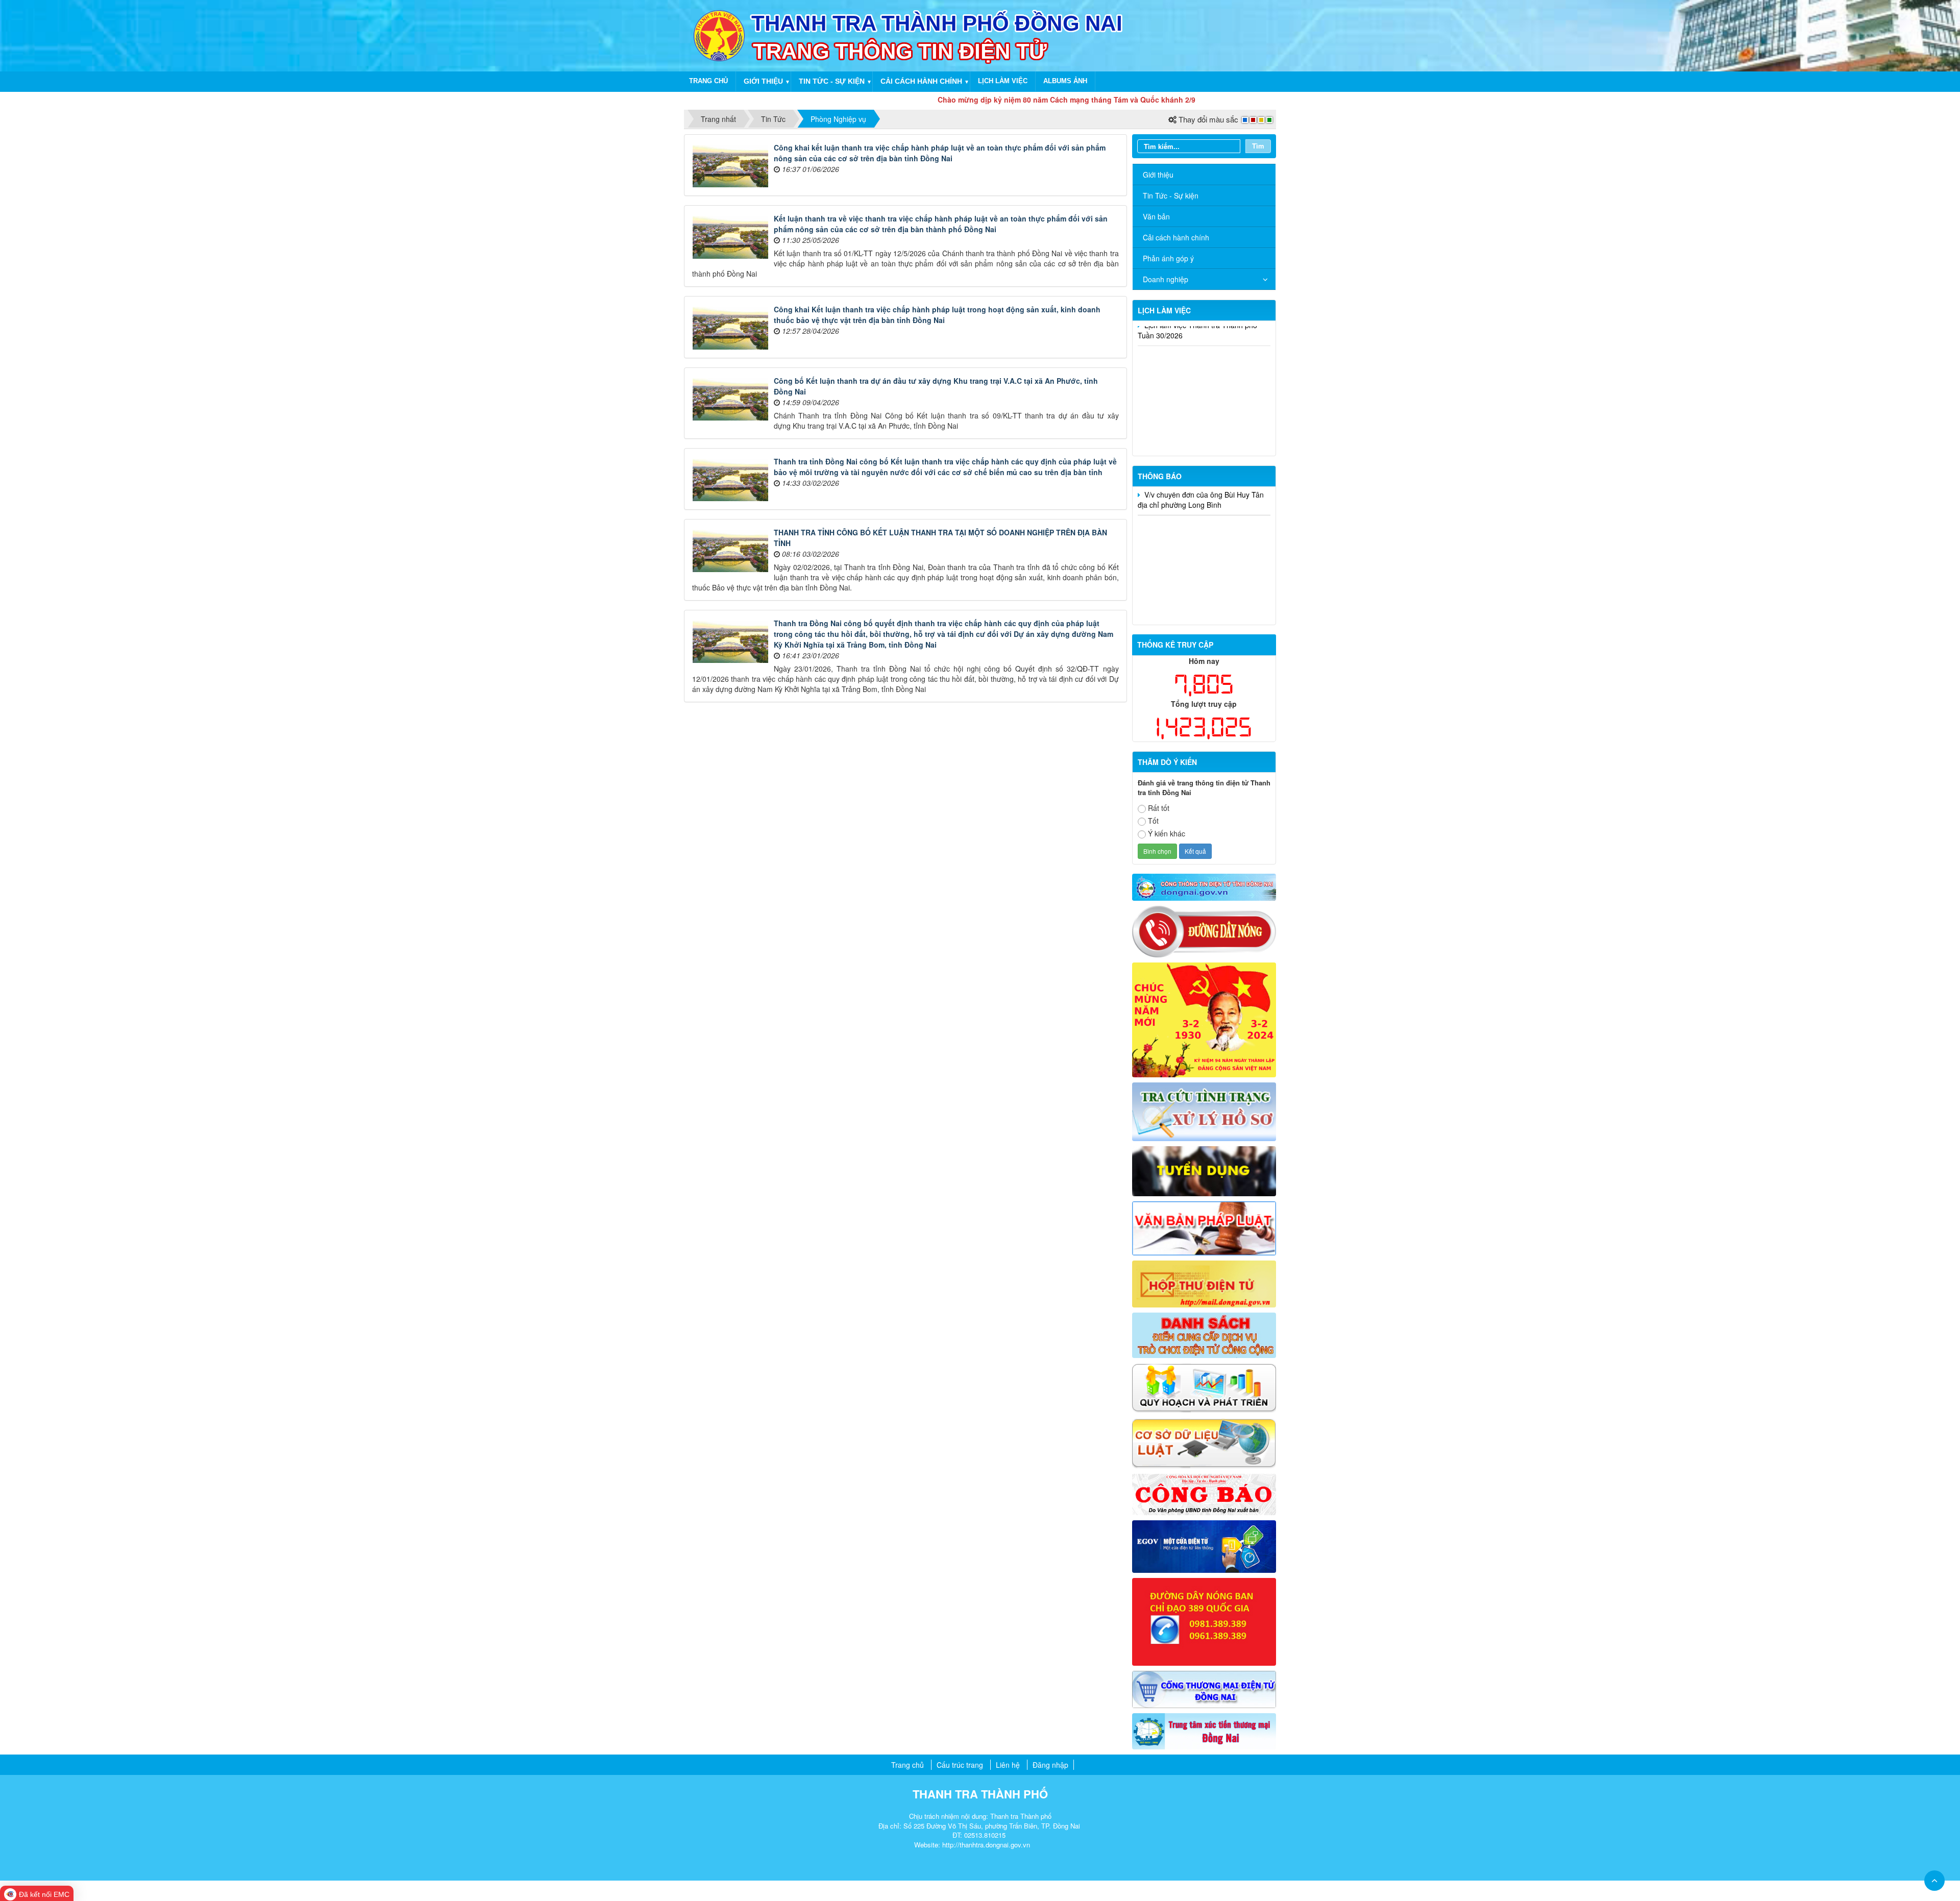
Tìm (1258, 146)
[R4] (1204, 1170)
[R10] (1204, 1494)
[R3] (1204, 1110)
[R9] (1204, 1443)
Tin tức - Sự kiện (832, 81)
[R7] (1204, 1334)
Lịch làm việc (1003, 81)
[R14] (1204, 1688)
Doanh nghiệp (1166, 279)
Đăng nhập (1050, 1765)
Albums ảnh (1065, 81)
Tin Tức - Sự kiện (1171, 195)
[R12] (1204, 930)
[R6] (1204, 1283)
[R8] (1204, 1387)
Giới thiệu (763, 81)
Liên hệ (1008, 1765)
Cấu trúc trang (960, 1765)
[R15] (1204, 1730)
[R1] (1204, 886)
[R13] (1204, 1620)
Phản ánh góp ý (1168, 258)
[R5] (1204, 1227)
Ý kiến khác (1167, 833)
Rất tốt (1159, 808)
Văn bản (1156, 216)
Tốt (1153, 821)
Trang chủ (708, 81)
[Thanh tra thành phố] (719, 35)
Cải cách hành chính (921, 81)
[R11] (1204, 1545)
